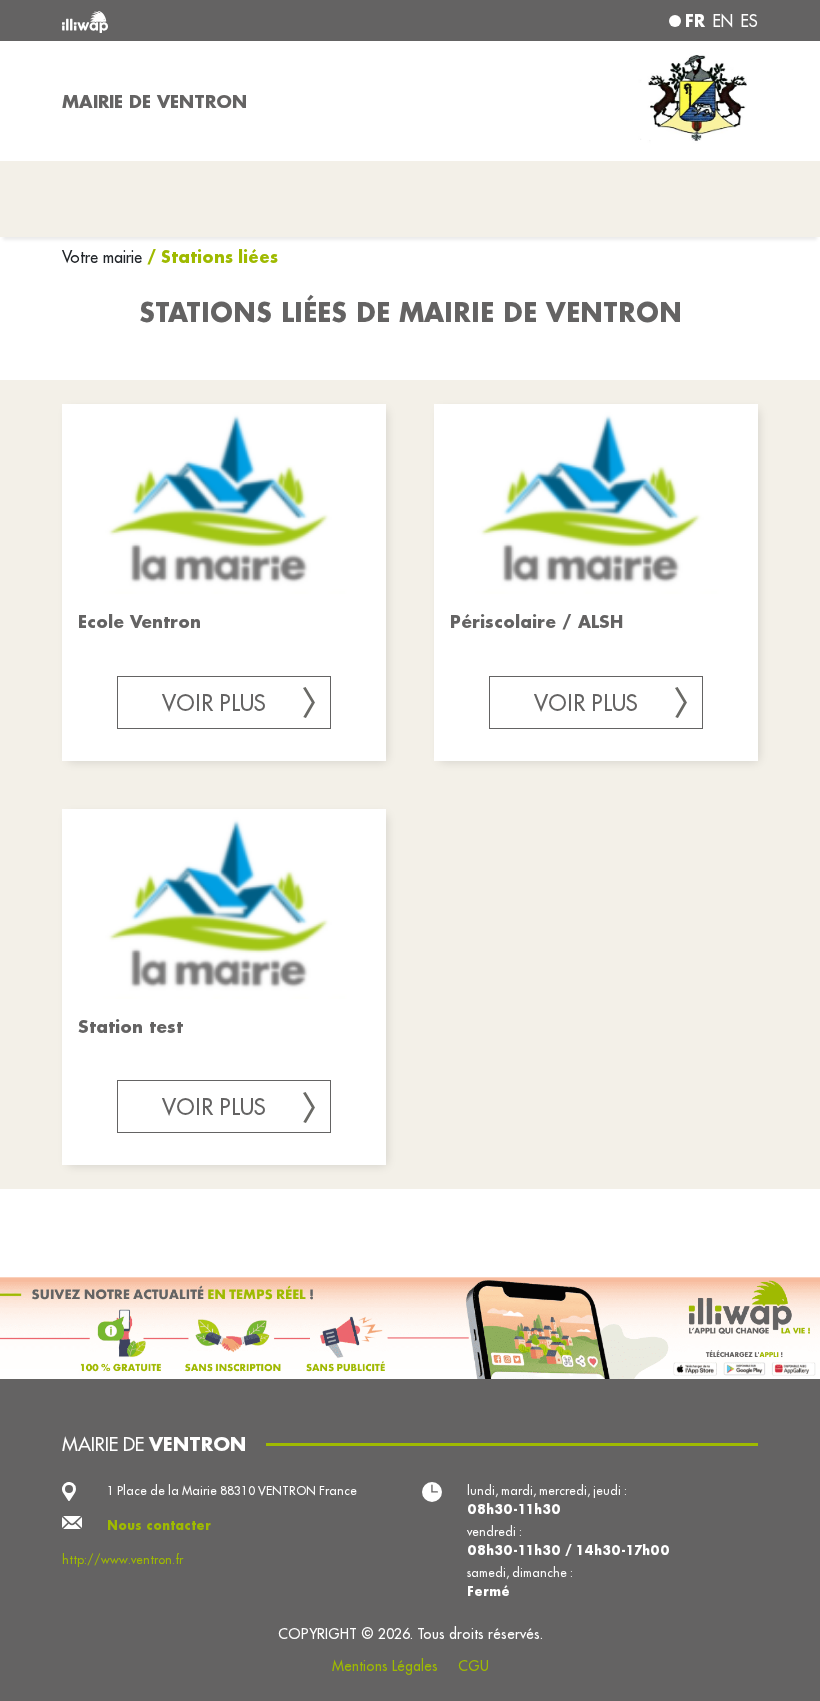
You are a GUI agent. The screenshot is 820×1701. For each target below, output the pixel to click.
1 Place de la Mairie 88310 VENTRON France (232, 1490)
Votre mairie (104, 257)
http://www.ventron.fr (122, 1559)
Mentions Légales (385, 1666)
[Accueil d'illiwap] (200, 20)
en (723, 21)
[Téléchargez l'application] (410, 1327)
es (749, 21)
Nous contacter (159, 1525)
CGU (473, 1666)
